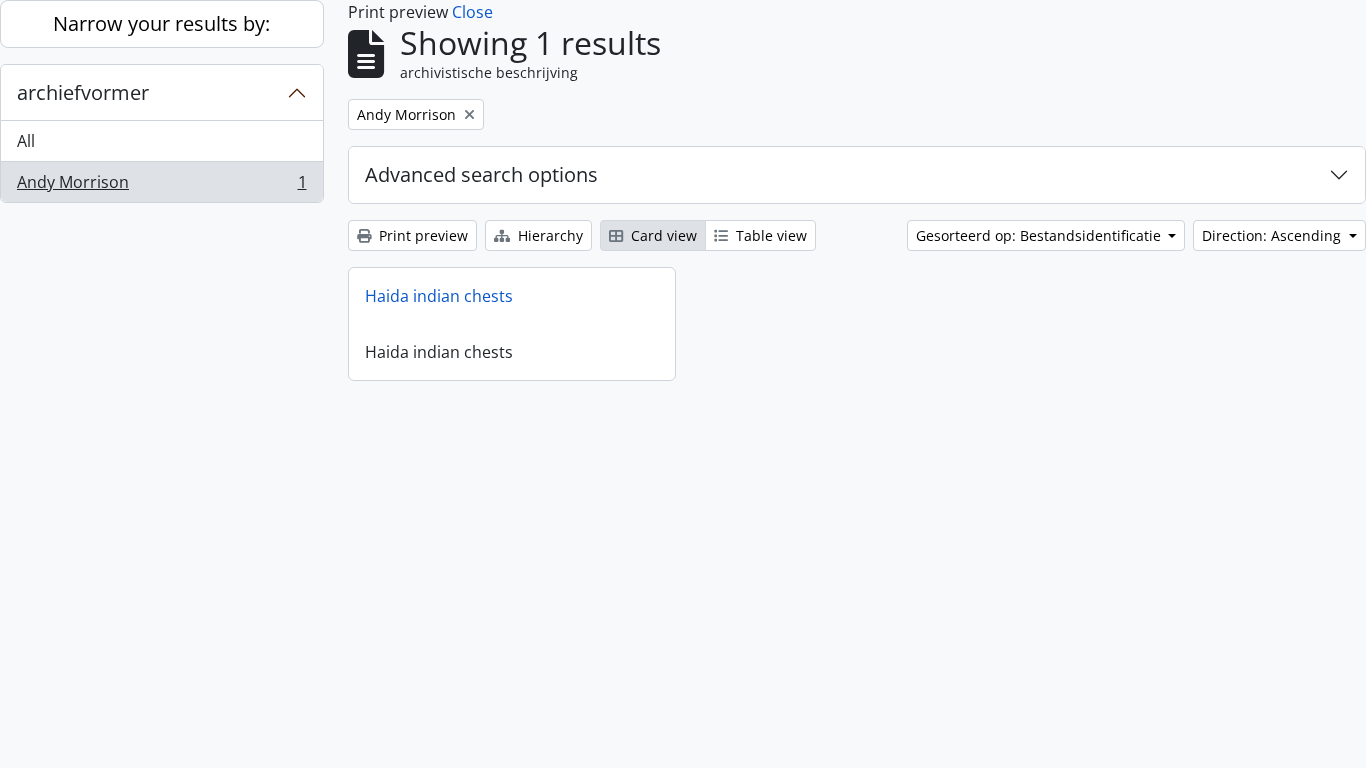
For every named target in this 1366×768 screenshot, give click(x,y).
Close (472, 12)
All (26, 141)
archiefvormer (83, 92)
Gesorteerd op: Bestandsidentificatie (1040, 235)
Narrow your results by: (161, 23)
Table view (769, 235)
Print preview (421, 235)
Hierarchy (548, 235)
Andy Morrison (161, 186)
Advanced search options (481, 174)
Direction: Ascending (1273, 235)
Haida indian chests (439, 296)
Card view (662, 235)
